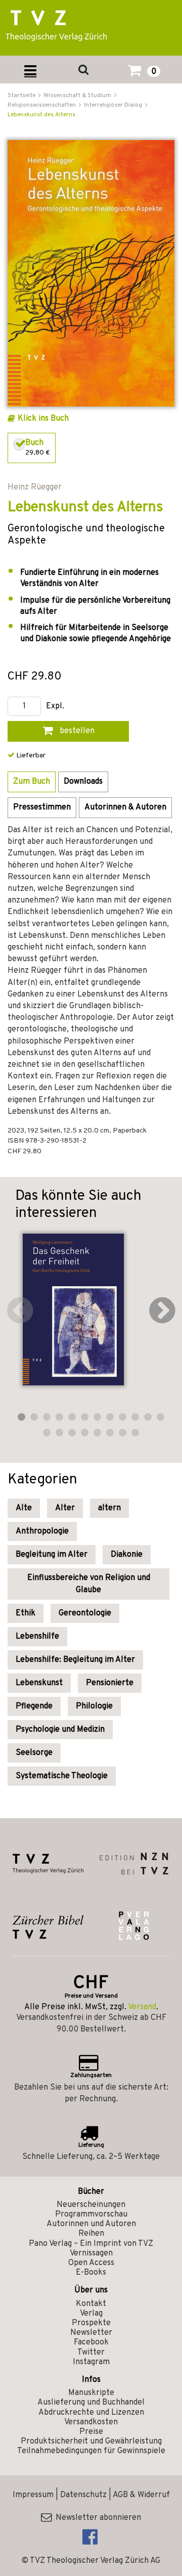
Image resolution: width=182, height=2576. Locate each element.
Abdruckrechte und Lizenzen (91, 2413)
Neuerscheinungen (91, 2205)
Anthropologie (42, 1531)
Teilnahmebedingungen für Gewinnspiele (91, 2451)
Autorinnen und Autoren (91, 2224)
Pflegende (34, 1706)
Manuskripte (91, 2393)
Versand (142, 2007)
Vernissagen (91, 2253)
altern (109, 1508)
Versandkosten (91, 2422)
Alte (24, 1508)
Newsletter (91, 2333)
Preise (91, 2432)
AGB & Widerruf (141, 2495)
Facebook (91, 2342)
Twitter (91, 2353)
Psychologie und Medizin (60, 1730)
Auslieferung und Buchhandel (91, 2403)
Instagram (91, 2362)
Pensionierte (110, 1683)
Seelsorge (34, 1753)
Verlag (91, 2314)
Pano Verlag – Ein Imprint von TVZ (91, 2244)
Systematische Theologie (62, 1776)
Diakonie (127, 1555)
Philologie (94, 1706)
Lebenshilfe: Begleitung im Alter (75, 1660)
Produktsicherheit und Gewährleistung (91, 2442)
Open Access (91, 2263)
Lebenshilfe (37, 1637)
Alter (65, 1508)
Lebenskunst (39, 1683)
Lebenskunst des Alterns (41, 115)
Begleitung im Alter (52, 1555)
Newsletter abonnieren (96, 2518)
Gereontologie (85, 1613)
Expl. (55, 707)
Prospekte (91, 2323)
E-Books (91, 2273)
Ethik (26, 1613)
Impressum (33, 2495)
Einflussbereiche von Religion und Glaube (89, 1584)
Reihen (91, 2234)
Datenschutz (83, 2495)
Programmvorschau (91, 2215)
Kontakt (91, 2304)
